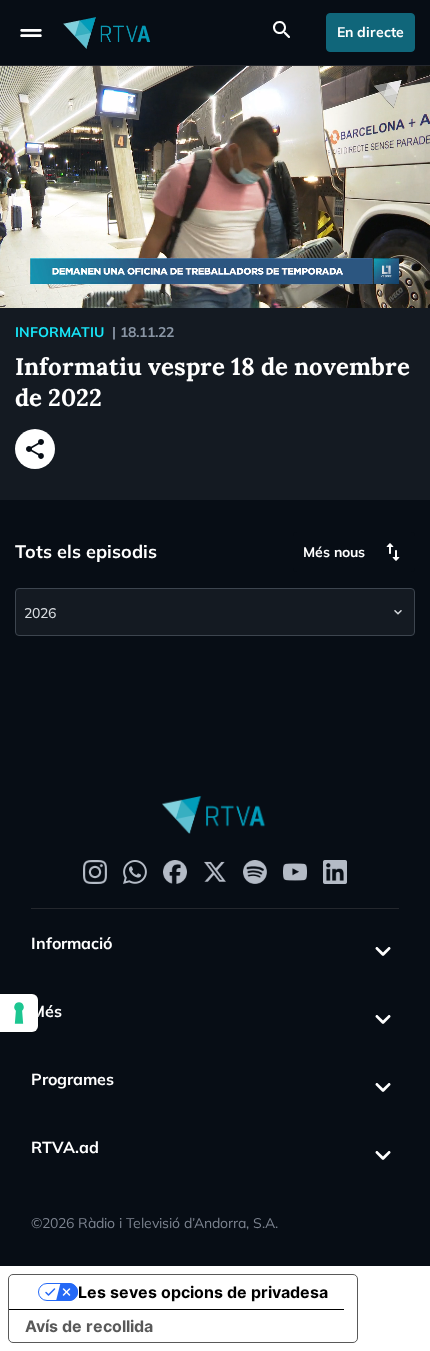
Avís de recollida (89, 1326)
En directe (370, 32)
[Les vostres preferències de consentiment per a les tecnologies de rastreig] (19, 1013)
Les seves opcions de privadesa (203, 1292)
